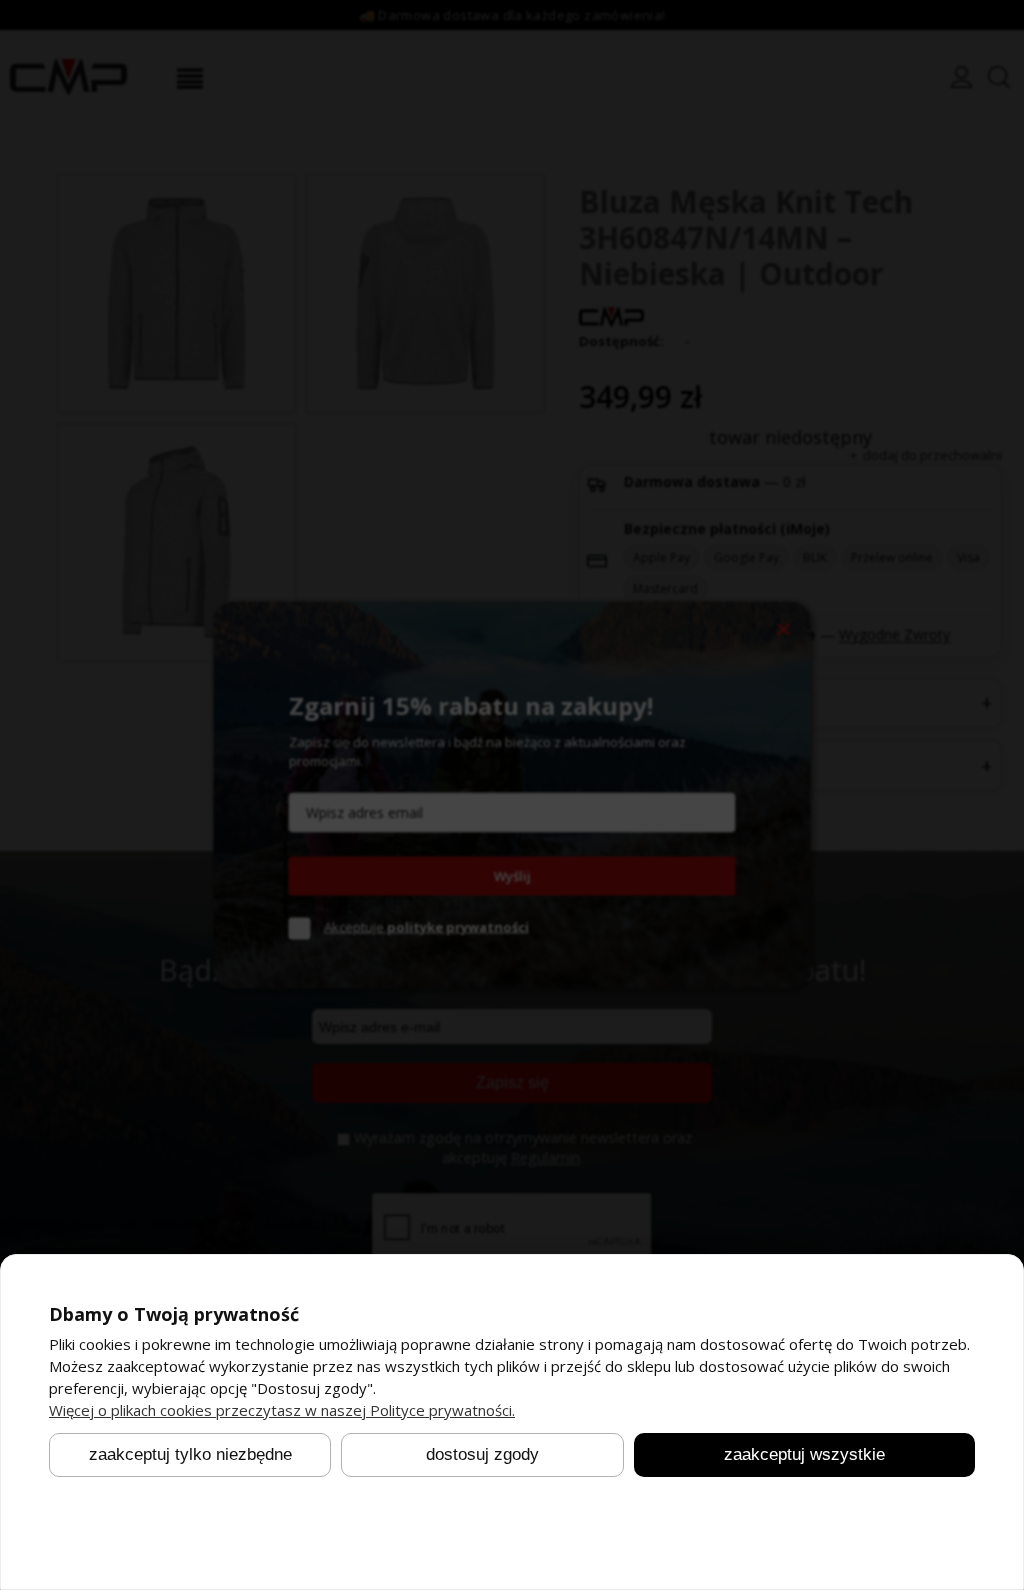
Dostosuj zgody (482, 1455)
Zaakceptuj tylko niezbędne (190, 1455)
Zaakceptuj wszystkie (804, 1455)
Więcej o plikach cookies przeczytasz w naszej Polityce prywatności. (282, 1410)
